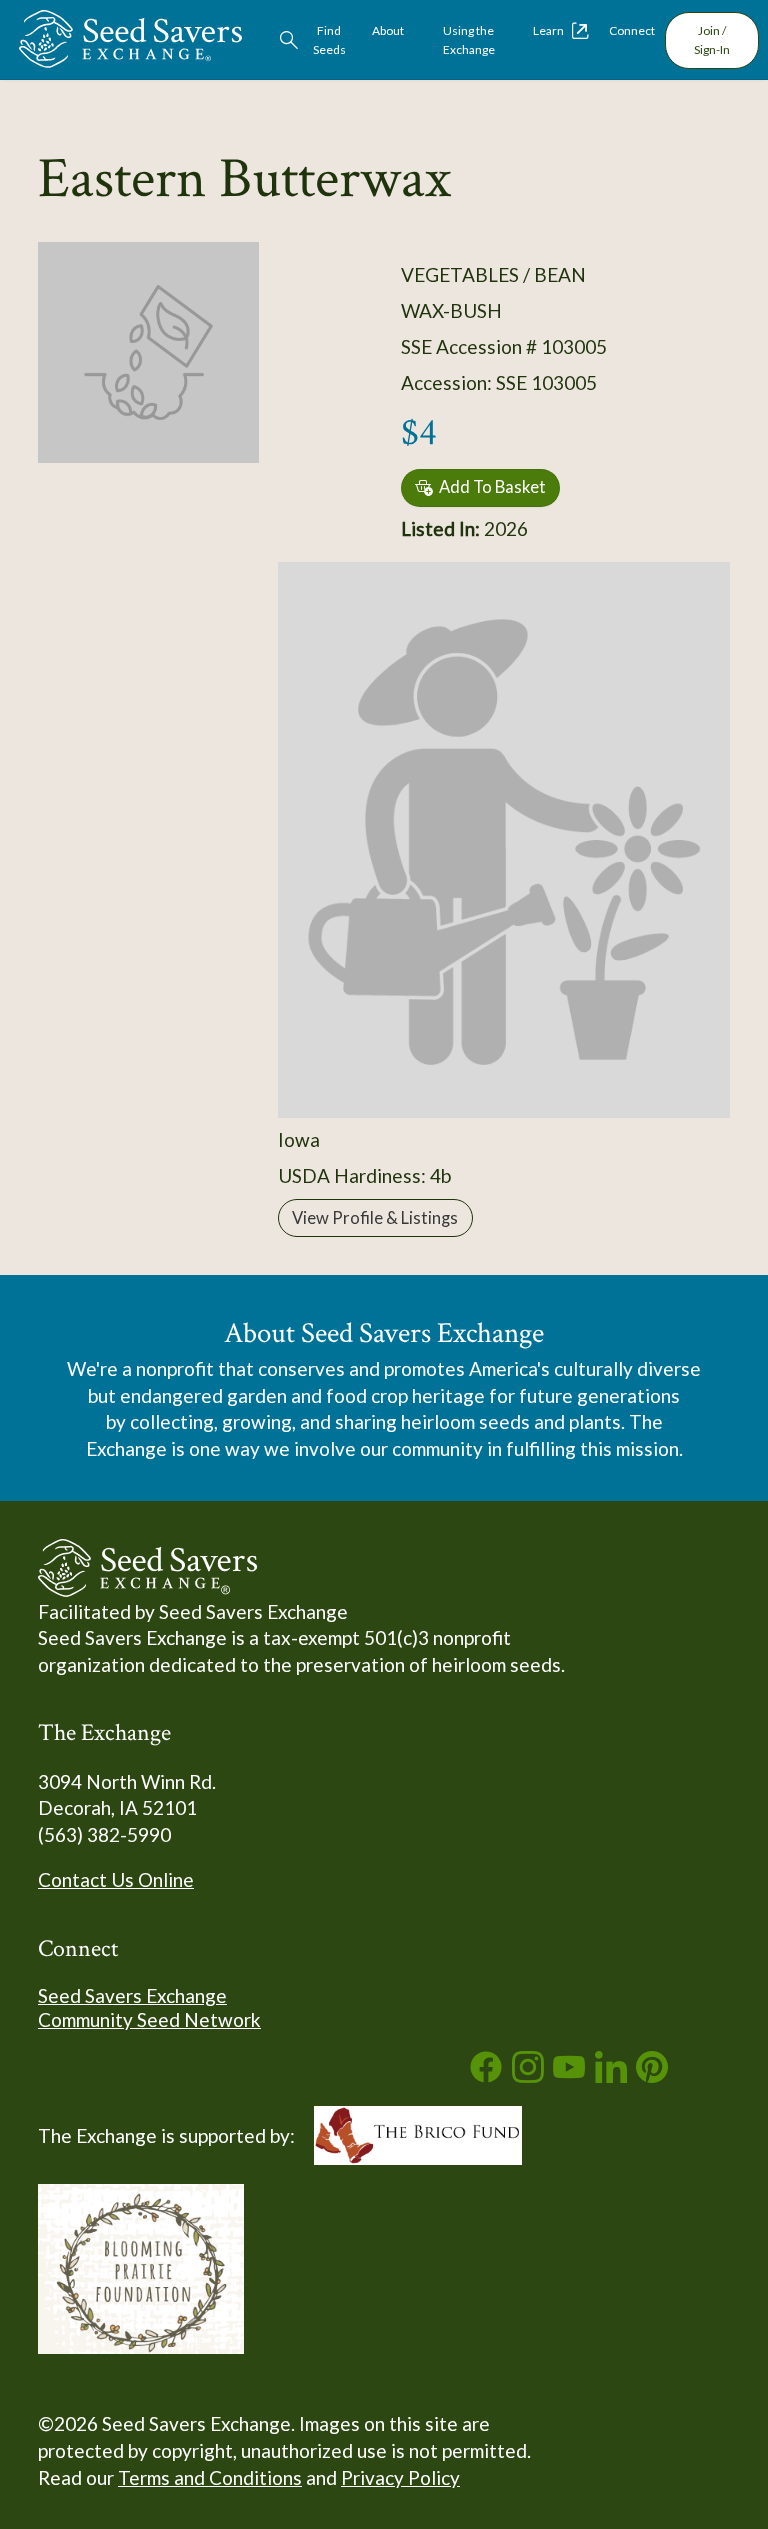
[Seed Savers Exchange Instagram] (528, 2075)
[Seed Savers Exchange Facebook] (486, 2075)
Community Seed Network (149, 2019)
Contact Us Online (116, 1879)
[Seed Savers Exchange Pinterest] (652, 2075)
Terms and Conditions (210, 2477)
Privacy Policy (400, 2477)
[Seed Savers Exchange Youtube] (569, 2075)
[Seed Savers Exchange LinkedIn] (611, 2075)
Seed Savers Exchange (132, 1995)
